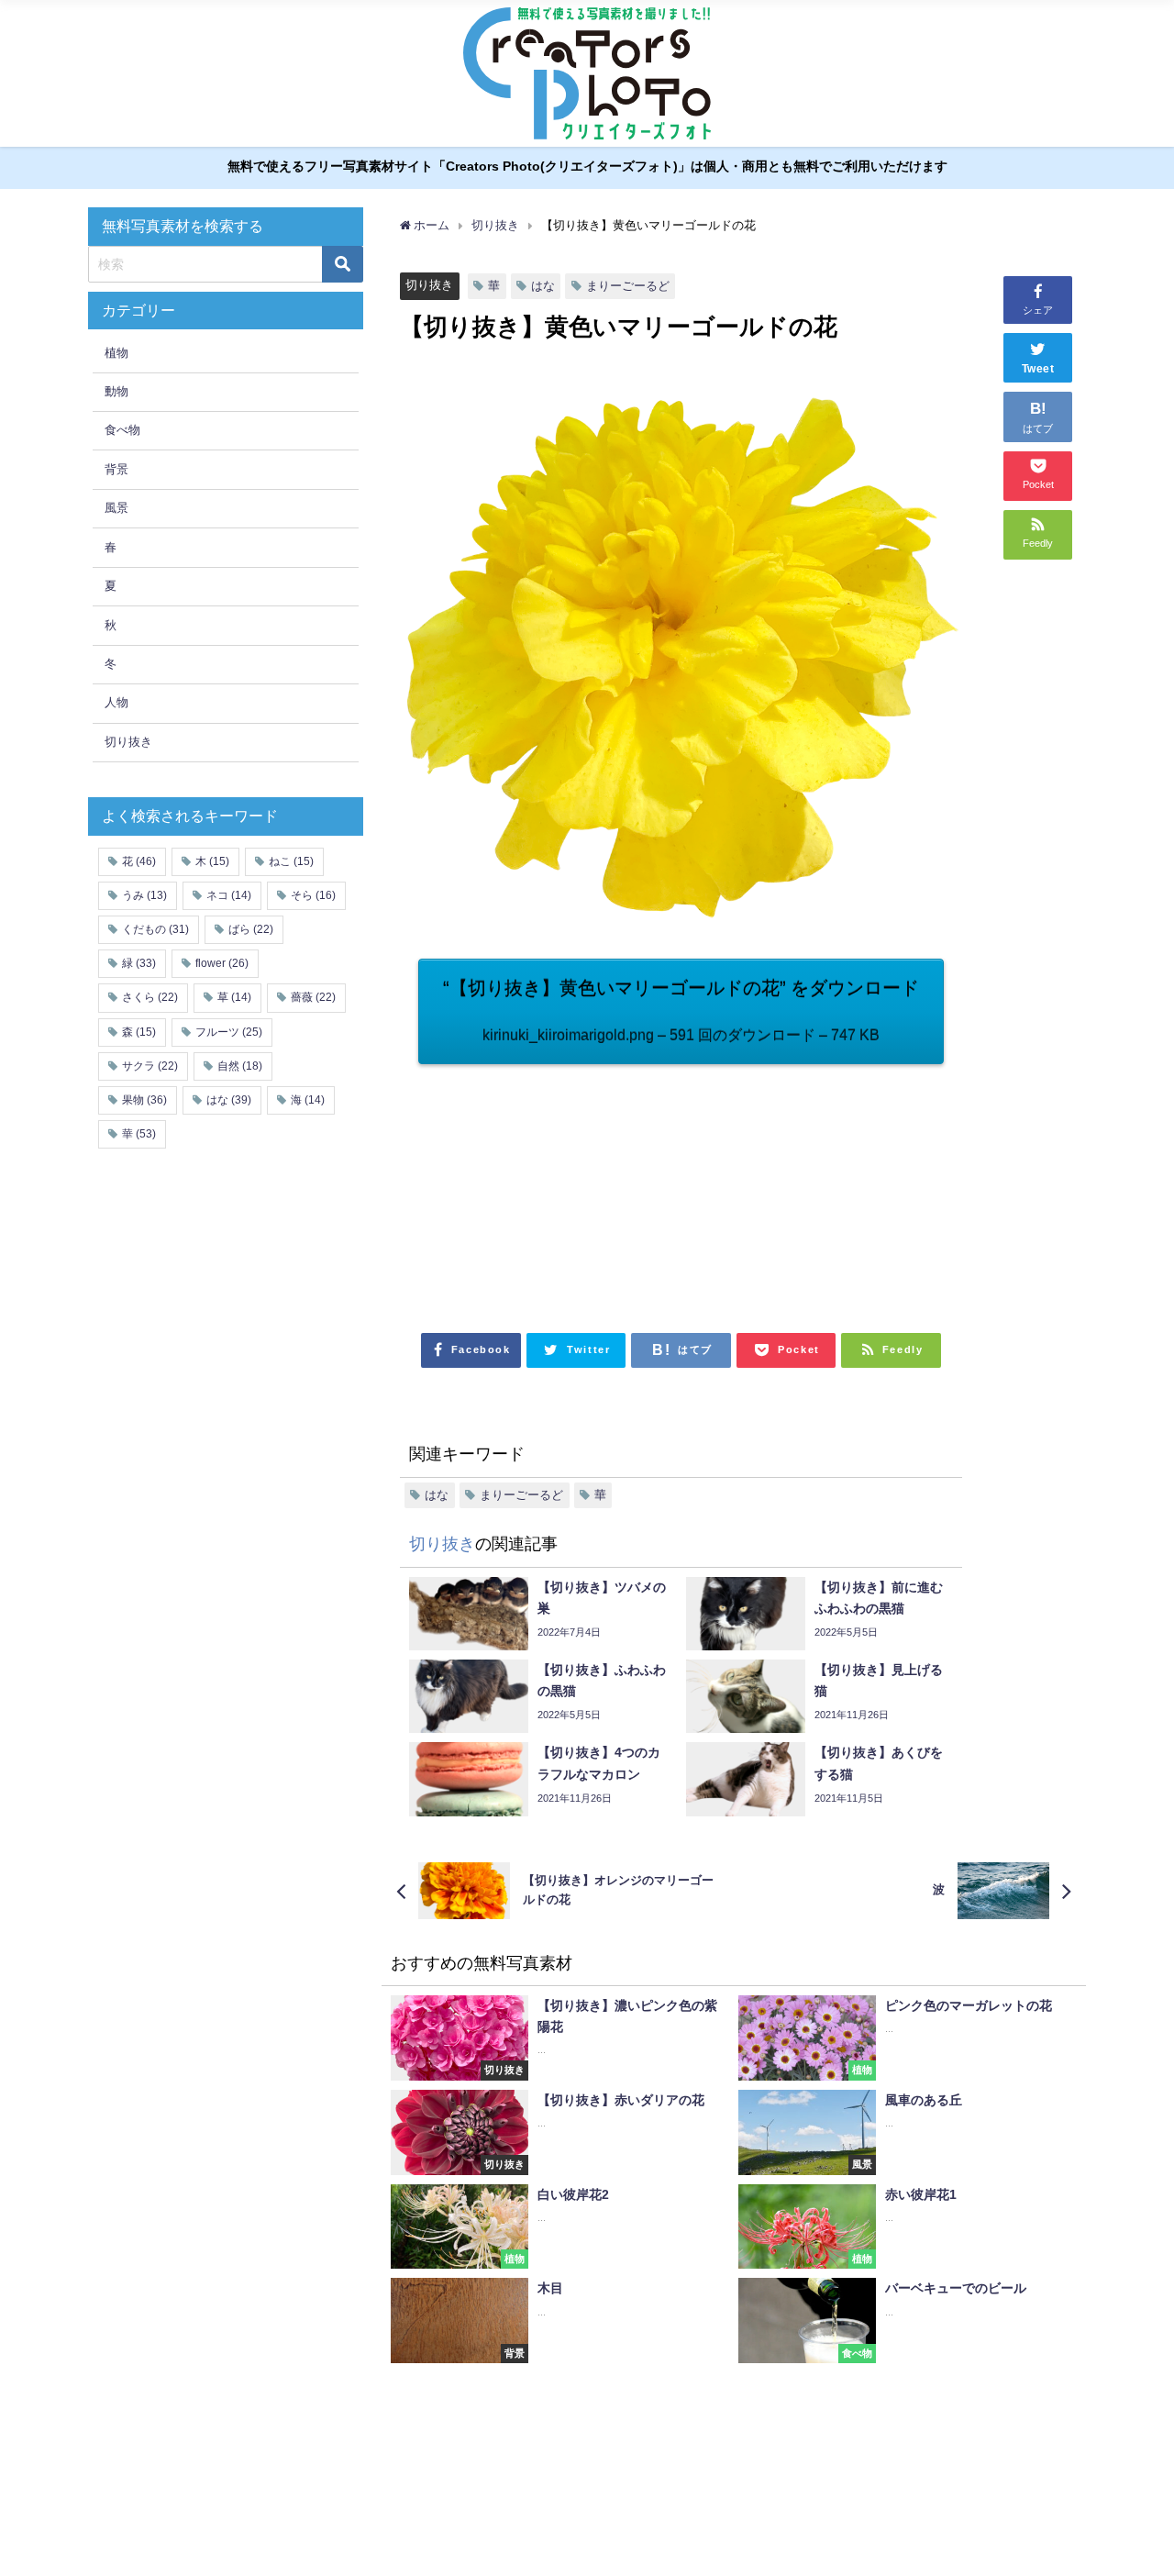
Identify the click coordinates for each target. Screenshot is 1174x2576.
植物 (116, 353)
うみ (144, 895)
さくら (150, 997)
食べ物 (122, 430)
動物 (116, 391)
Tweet (1038, 369)
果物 (144, 1100)
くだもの (155, 929)
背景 (116, 469)
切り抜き (429, 285)
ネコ (229, 895)
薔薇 (313, 997)
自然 (240, 1066)
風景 (116, 508)
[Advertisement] (550, 1188)
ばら (251, 929)
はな (543, 286)
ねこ (291, 861)
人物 (116, 702)
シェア (1038, 310)
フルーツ (229, 1032)
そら (313, 895)
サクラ (150, 1066)
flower (222, 963)
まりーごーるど (628, 286)
